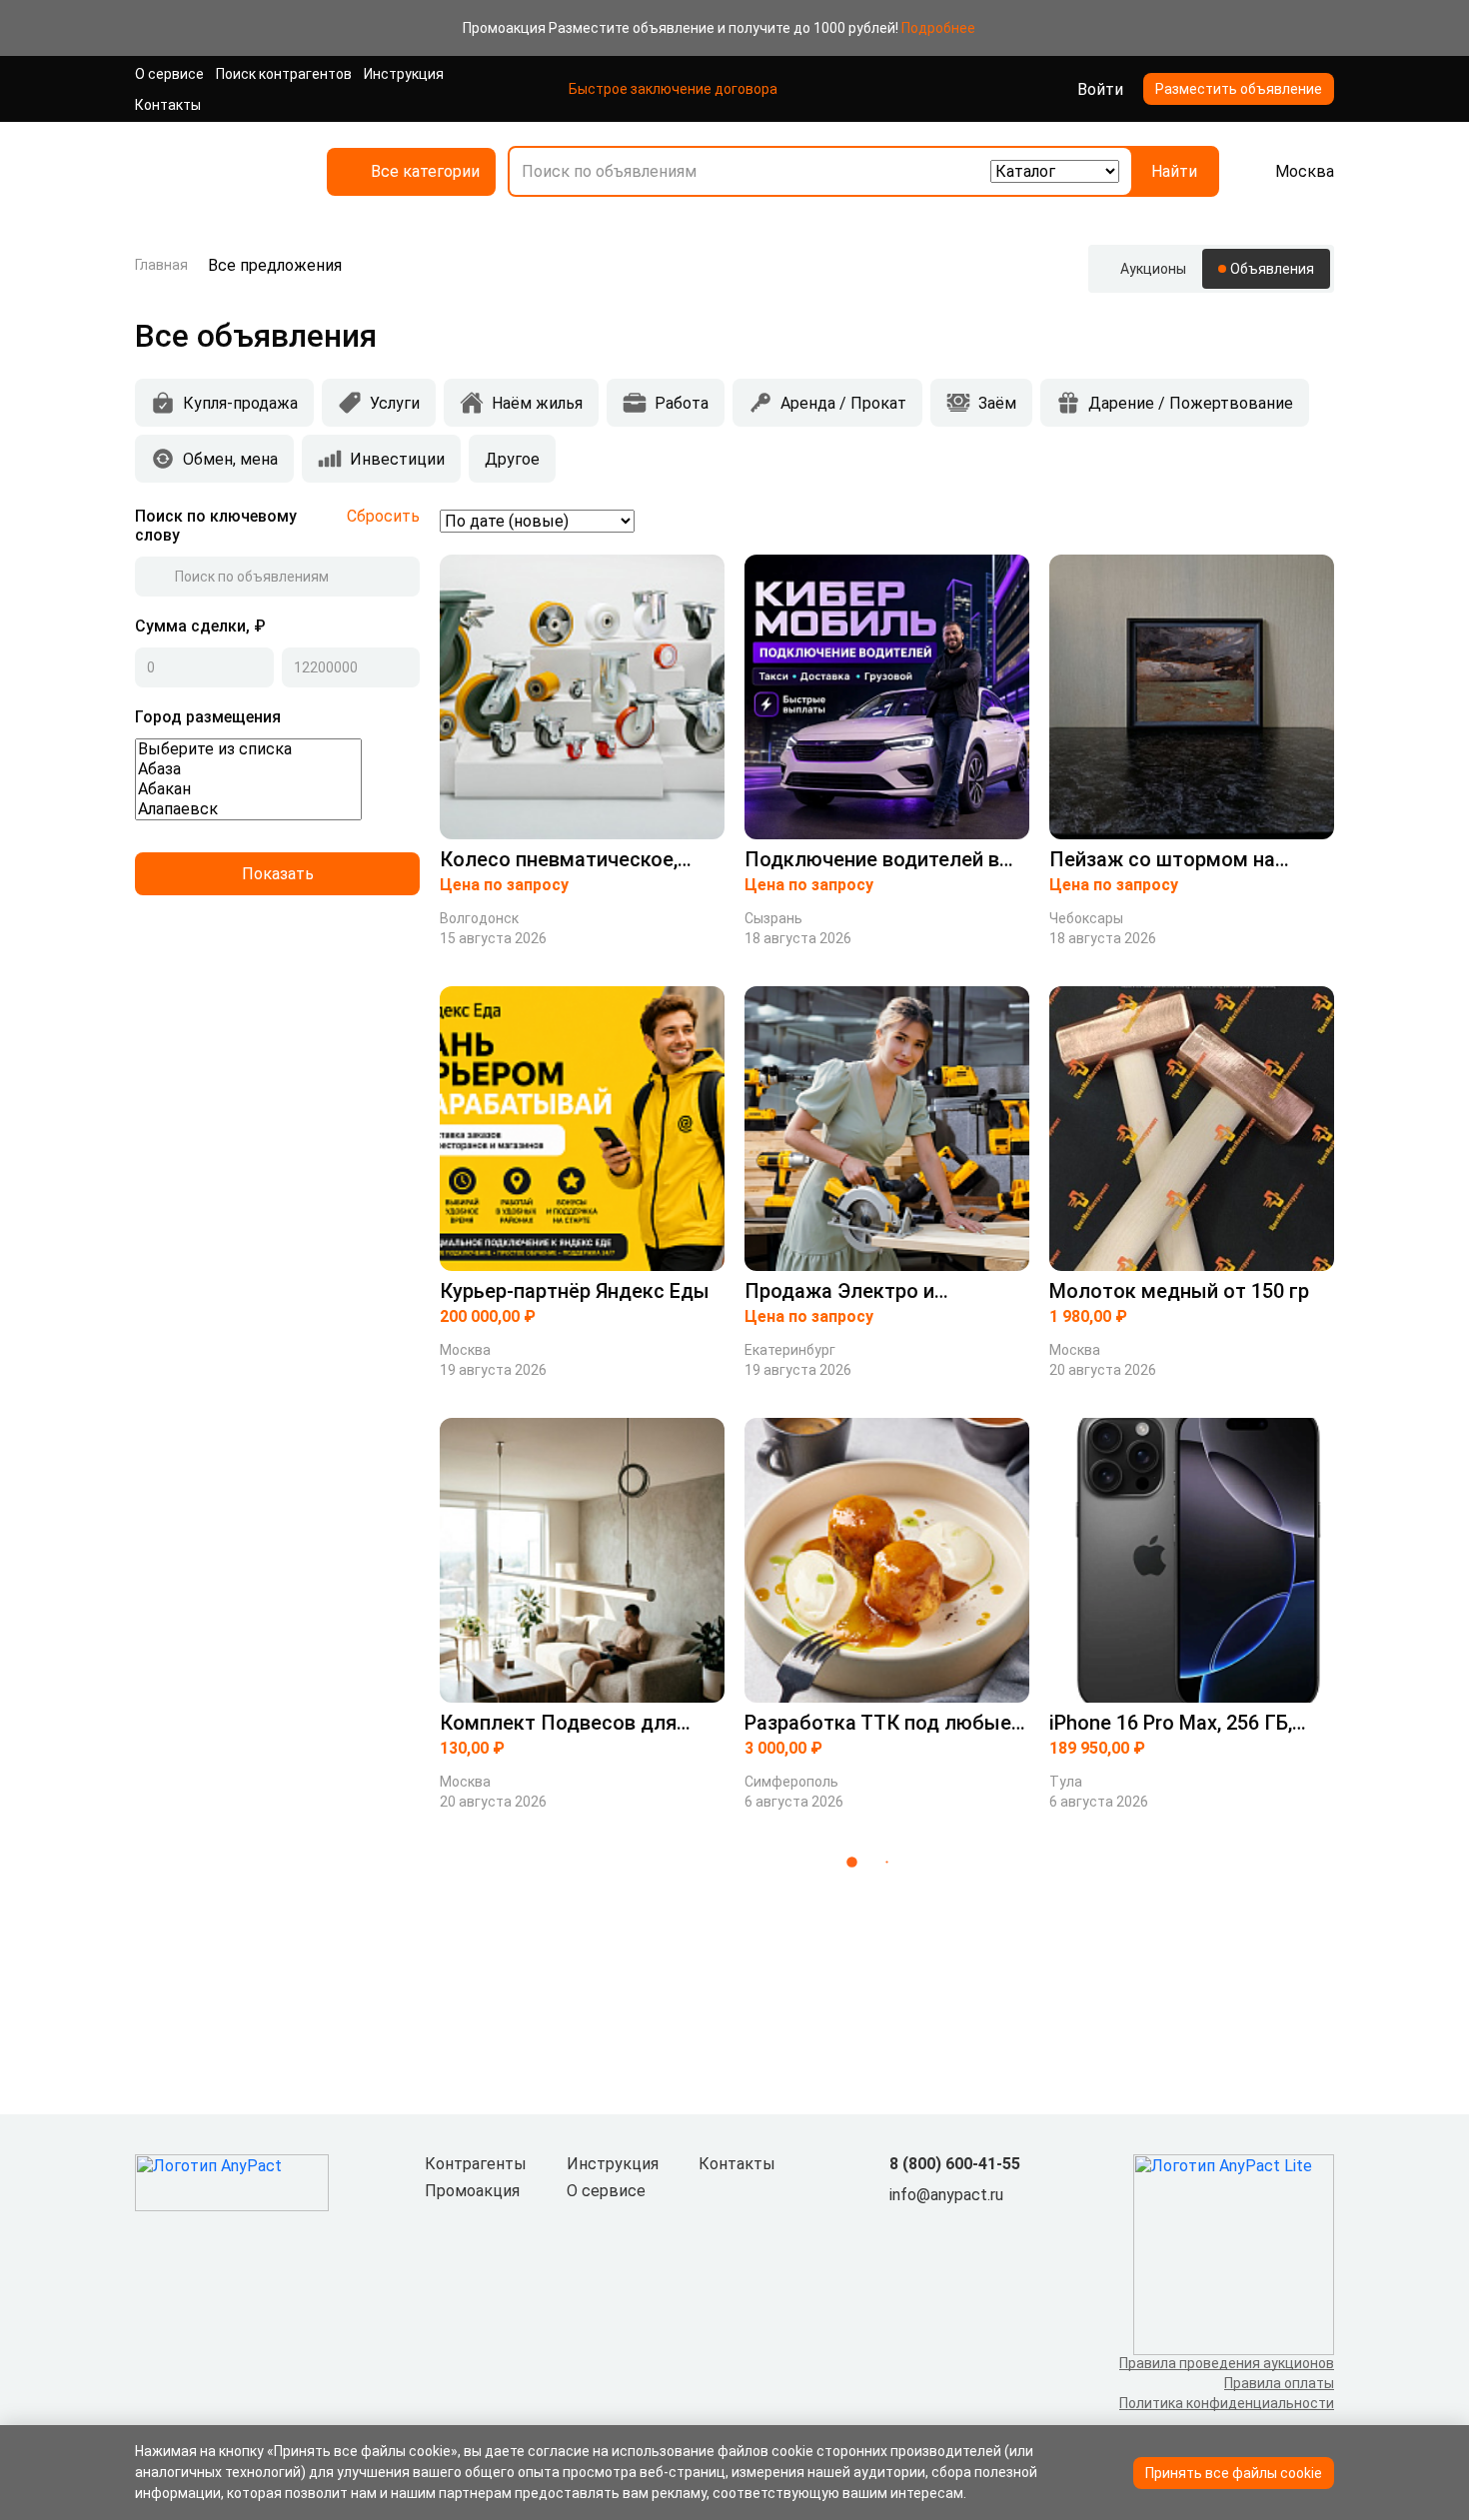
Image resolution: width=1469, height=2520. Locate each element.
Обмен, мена (230, 459)
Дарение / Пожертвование (1191, 403)
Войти (1100, 89)
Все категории (425, 171)
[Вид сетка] (1292, 521)
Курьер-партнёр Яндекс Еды (575, 1291)
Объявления (1272, 269)
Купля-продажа (240, 403)
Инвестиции (397, 459)
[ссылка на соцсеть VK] (901, 2228)
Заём (997, 403)
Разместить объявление (1239, 89)
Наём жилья (537, 403)
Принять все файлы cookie (1234, 2473)
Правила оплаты (1279, 2383)
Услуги (395, 403)
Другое (512, 459)
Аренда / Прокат (843, 403)
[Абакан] (248, 789)
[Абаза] (248, 769)
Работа (682, 403)
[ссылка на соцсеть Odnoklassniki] (933, 2228)
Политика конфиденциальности (1227, 2403)
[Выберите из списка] (248, 749)
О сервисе (169, 74)
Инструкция (404, 74)
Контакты (168, 105)
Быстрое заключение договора (673, 89)
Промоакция (472, 2191)
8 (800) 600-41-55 (955, 2164)
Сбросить (383, 516)
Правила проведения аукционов (1227, 2363)
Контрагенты (476, 2164)
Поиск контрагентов (284, 74)
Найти (1174, 171)
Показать (278, 874)
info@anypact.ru (946, 2195)
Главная (161, 265)
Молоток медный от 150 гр (1179, 1291)
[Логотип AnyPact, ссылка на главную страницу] (215, 171)
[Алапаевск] (248, 809)
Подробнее (938, 28)
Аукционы (1153, 269)
